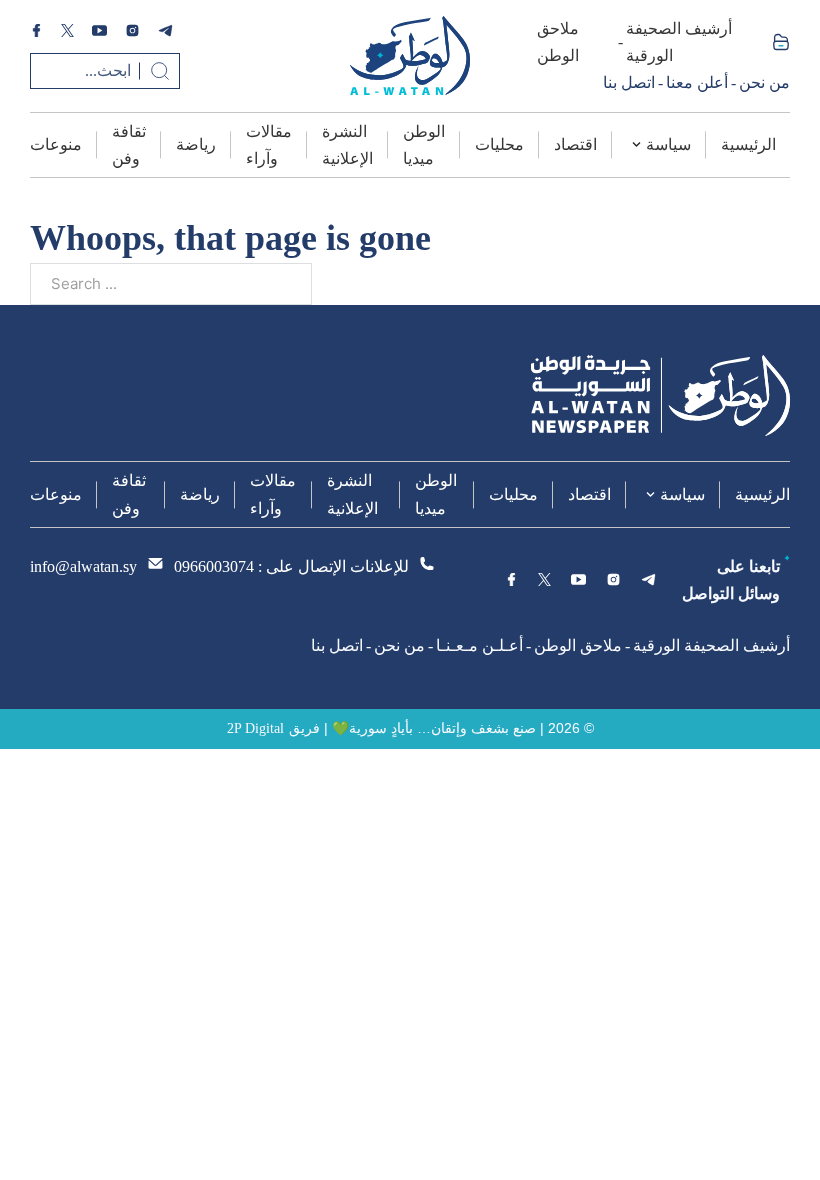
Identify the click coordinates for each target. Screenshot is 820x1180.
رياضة (196, 144)
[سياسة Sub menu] (636, 144)
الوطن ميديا (424, 145)
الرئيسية (748, 144)
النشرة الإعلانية (347, 145)
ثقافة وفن (129, 145)
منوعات (56, 144)
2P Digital (255, 728)
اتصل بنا (629, 82)
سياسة (668, 144)
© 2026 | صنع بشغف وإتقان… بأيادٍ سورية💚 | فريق (441, 728)
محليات (499, 144)
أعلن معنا (697, 82)
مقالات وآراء (269, 145)
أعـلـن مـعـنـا (479, 645)
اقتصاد (575, 144)
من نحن (764, 82)
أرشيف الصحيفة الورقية (679, 42)
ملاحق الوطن (558, 42)
